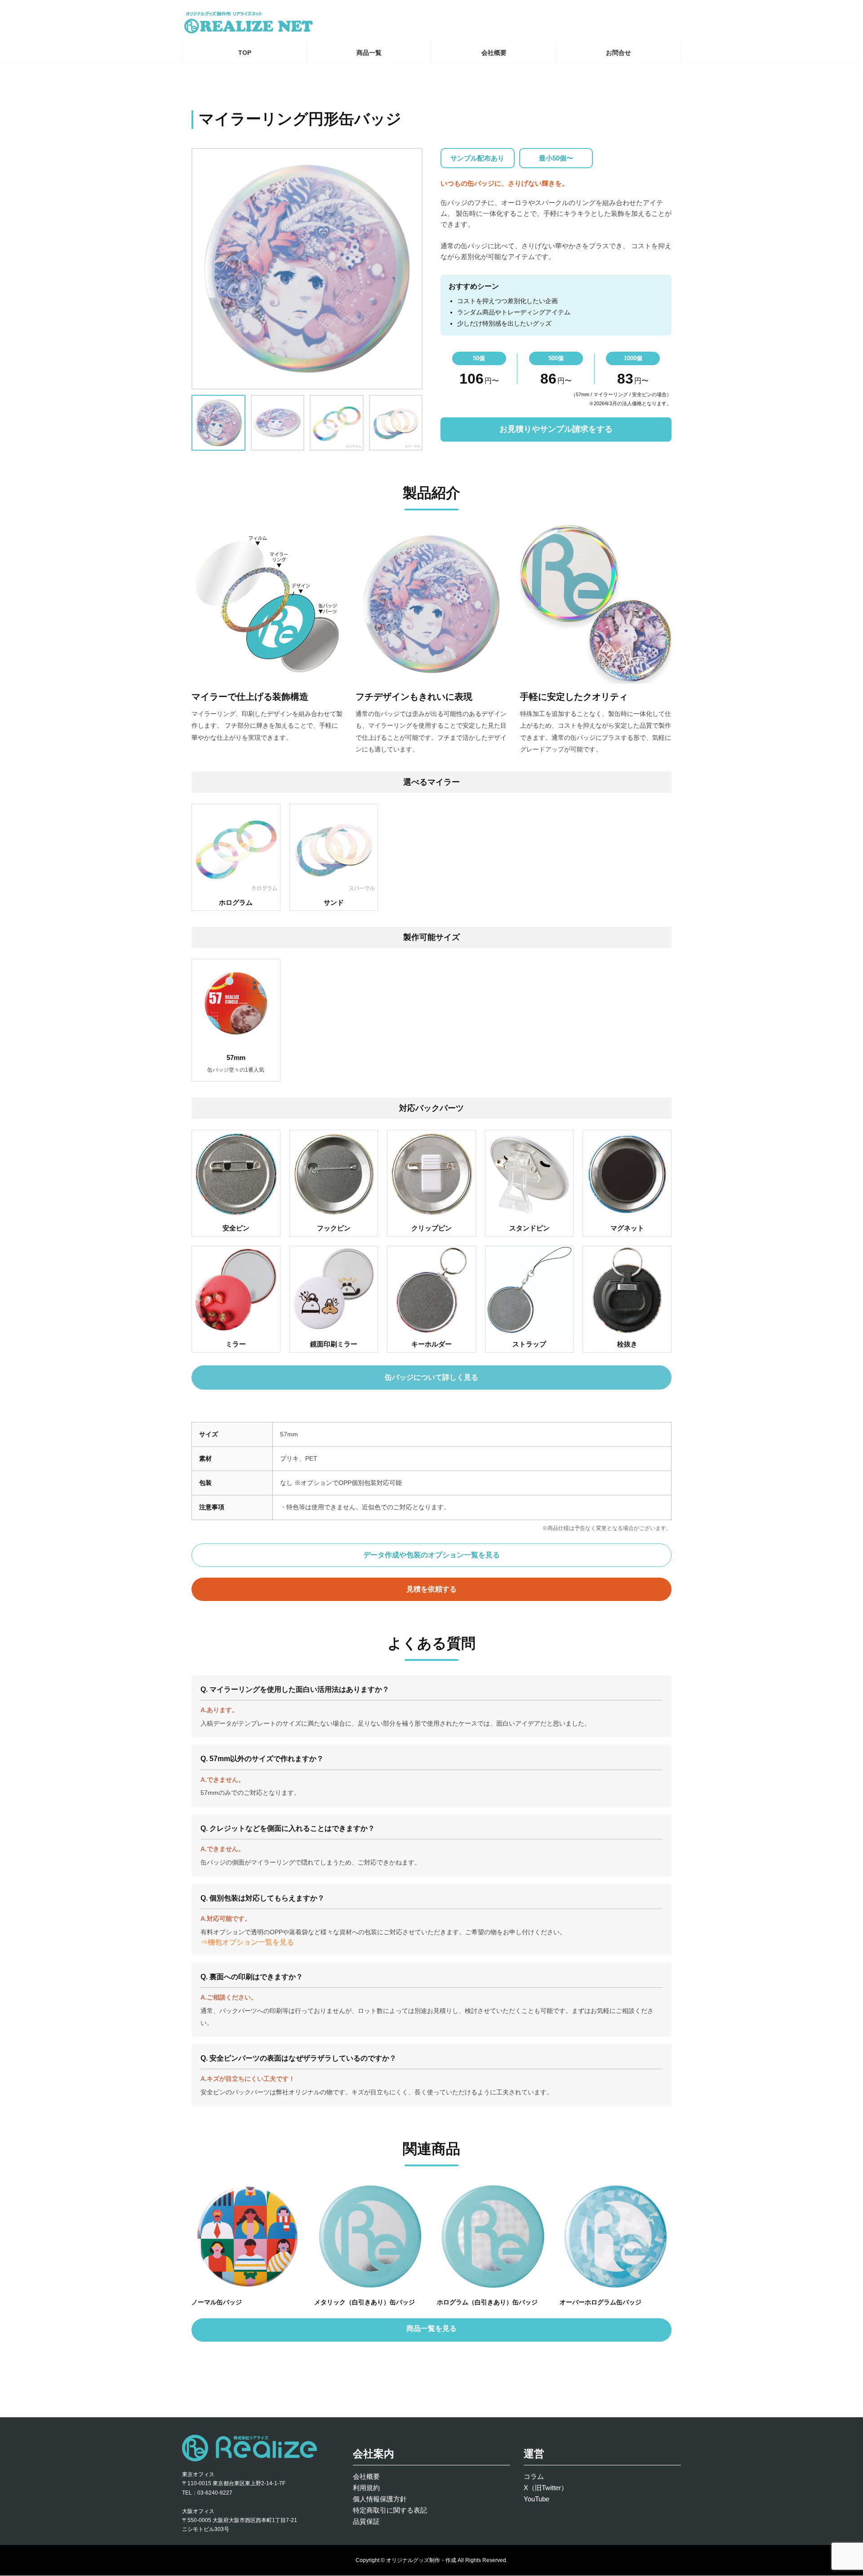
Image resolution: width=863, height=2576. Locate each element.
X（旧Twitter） (546, 2488)
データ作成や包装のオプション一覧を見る (431, 1555)
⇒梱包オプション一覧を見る (247, 1942)
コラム (534, 2476)
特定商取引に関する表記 (390, 2510)
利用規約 (366, 2488)
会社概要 (366, 2476)
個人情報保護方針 (380, 2499)
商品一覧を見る (431, 2328)
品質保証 (366, 2521)
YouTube (536, 2499)
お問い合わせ (206, 2425)
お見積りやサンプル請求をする (556, 429)
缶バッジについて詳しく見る (431, 1377)
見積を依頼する (431, 1589)
